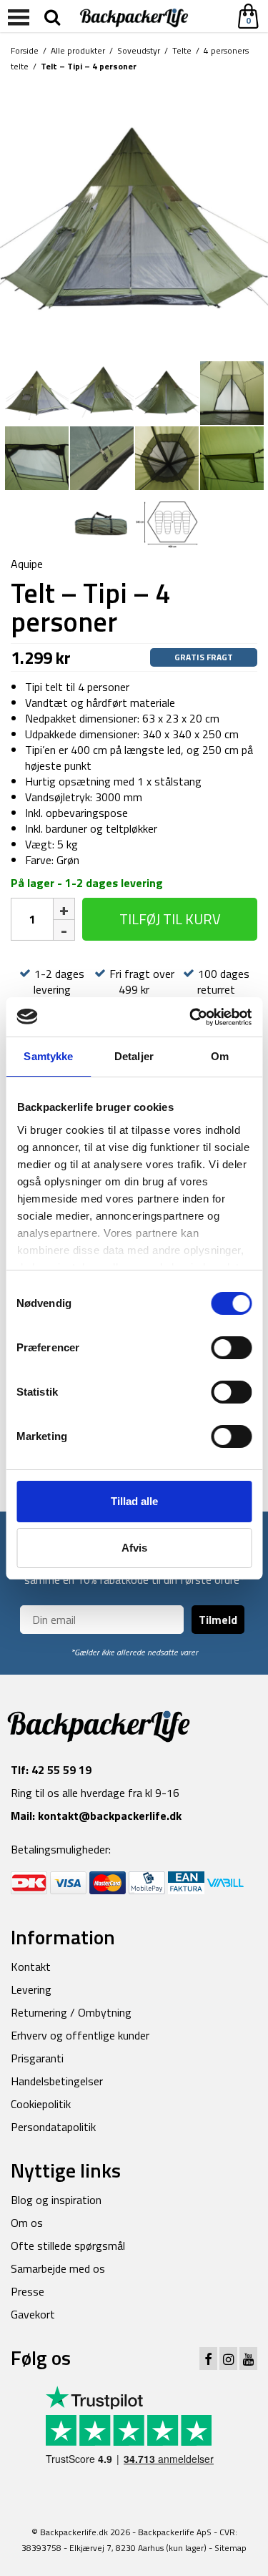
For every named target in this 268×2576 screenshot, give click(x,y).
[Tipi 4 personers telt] (167, 522)
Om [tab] (220, 1056)
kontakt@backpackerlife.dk (110, 1816)
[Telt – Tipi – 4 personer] (232, 392)
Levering (31, 1989)
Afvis (134, 1548)
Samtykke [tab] (48, 1056)
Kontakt (31, 1967)
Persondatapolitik (53, 2127)
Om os (27, 2223)
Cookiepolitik (41, 2104)
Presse (28, 2291)
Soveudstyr (139, 50)
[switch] (231, 1348)
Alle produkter (78, 50)
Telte (182, 50)
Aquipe (27, 564)
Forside (25, 50)
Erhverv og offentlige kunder (80, 2035)
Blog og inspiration (56, 2200)
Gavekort (33, 2314)
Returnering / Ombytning (71, 2012)
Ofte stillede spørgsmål (68, 2246)
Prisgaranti (37, 2058)
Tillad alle (134, 1501)
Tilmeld (218, 1620)
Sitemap (230, 2548)
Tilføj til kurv (170, 919)
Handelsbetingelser (57, 2081)
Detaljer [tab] (134, 1056)
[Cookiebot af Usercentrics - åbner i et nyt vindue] (191, 1017)
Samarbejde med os (58, 2268)
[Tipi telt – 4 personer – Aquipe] (134, 218)
